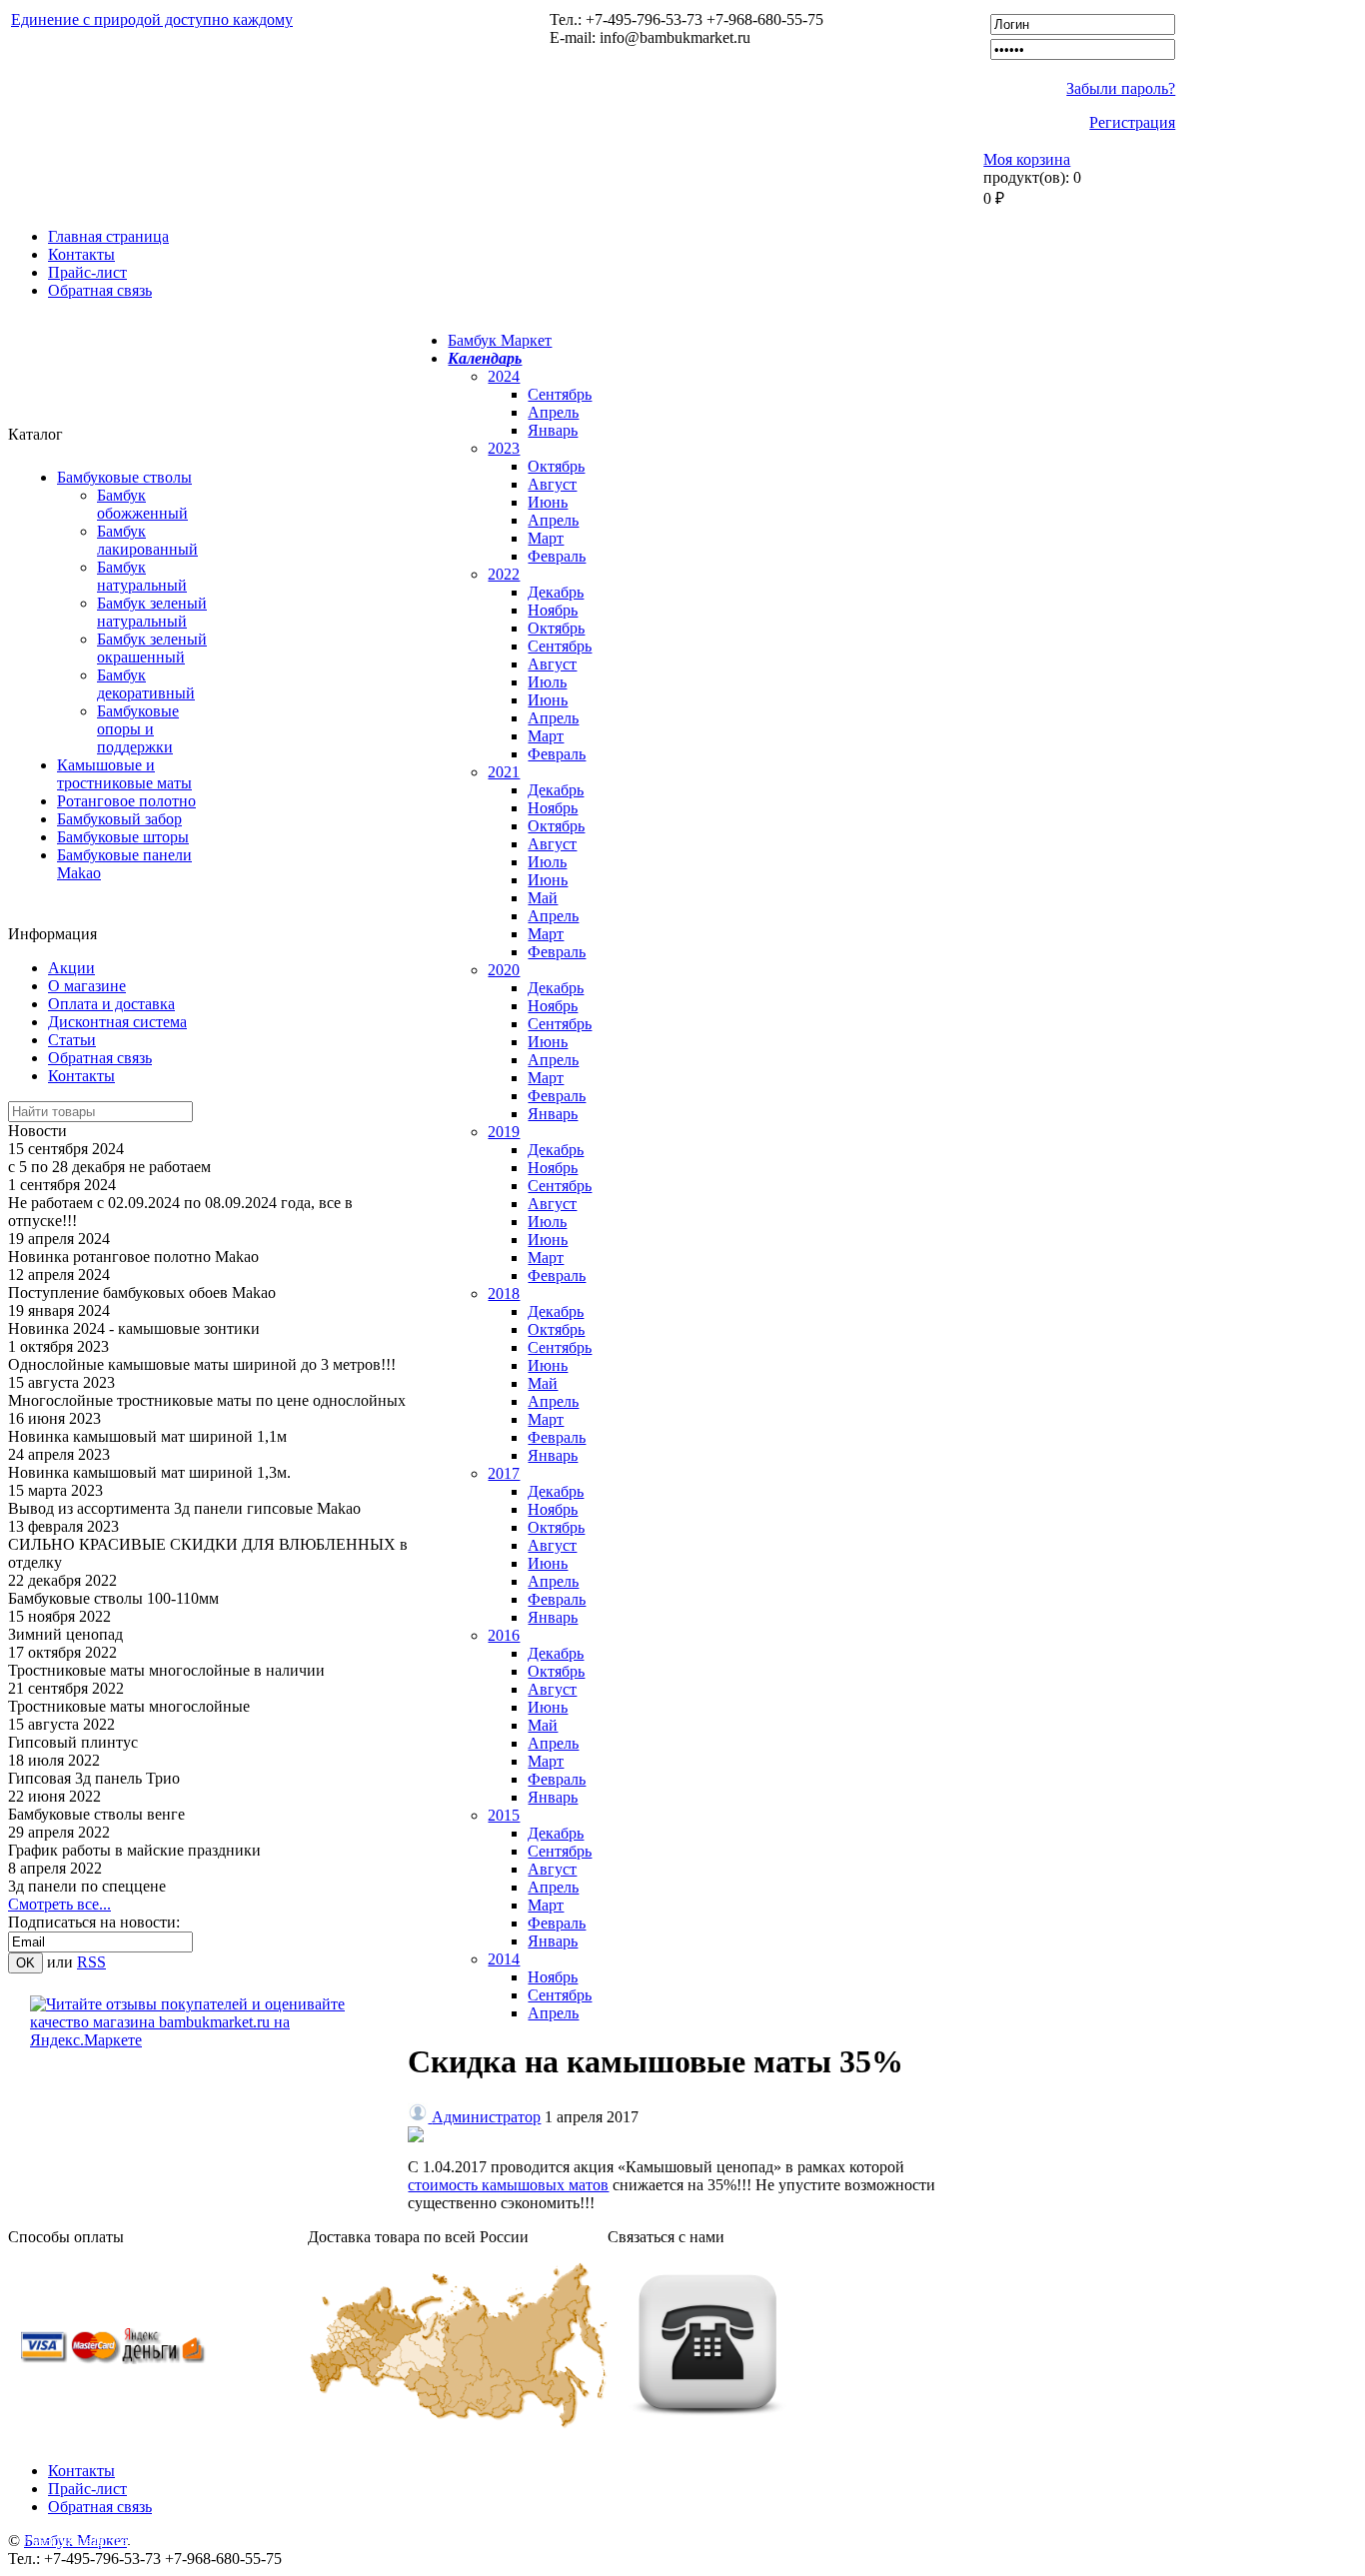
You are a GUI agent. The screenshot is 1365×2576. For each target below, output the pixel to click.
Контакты (81, 254)
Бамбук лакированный (147, 540)
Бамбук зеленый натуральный (152, 612)
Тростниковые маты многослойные (129, 1706)
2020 (504, 970)
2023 (504, 448)
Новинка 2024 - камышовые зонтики (134, 1328)
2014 (504, 1959)
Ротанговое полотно (126, 801)
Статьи (72, 1040)
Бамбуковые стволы (124, 477)
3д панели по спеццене (87, 1886)
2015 (504, 1815)
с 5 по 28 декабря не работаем (109, 1167)
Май (543, 898)
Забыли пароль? (1121, 88)
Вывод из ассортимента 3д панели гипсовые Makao (184, 1508)
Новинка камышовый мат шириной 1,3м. (149, 1472)
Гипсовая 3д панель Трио (94, 1778)
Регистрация (1132, 122)
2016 (504, 1635)
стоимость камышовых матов (508, 2185)
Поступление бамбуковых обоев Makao (142, 1292)
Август (552, 484)
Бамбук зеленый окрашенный (152, 648)
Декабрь (556, 592)
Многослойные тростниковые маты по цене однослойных (207, 1400)
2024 (504, 376)
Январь (553, 430)
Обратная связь (100, 290)
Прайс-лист (87, 272)
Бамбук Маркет (500, 340)
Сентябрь (560, 394)
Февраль (557, 556)
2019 (504, 1132)
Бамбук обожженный (142, 504)
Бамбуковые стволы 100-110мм (113, 1598)
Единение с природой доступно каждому (152, 19)
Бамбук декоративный (146, 684)
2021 (504, 772)
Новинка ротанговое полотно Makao (133, 1257)
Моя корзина (1027, 159)
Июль (547, 682)
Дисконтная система (117, 1022)
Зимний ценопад (65, 1634)
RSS (91, 1962)
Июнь (548, 502)
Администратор (486, 2117)
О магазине (87, 986)
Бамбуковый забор (119, 819)
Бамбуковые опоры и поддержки (138, 729)
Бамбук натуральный (142, 576)
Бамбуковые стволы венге (96, 1814)
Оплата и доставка (111, 1004)
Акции (71, 968)
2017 (504, 1473)
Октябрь (556, 466)
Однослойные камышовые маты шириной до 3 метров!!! (202, 1364)
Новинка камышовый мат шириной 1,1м (147, 1436)
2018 (504, 1293)
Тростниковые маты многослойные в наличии (166, 1670)
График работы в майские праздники (134, 1850)
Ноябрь (553, 610)
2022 (504, 574)
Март (546, 538)
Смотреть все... (59, 1904)
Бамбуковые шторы (123, 837)
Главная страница (108, 236)
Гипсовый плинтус (73, 1742)
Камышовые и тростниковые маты (124, 774)
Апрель (553, 412)
